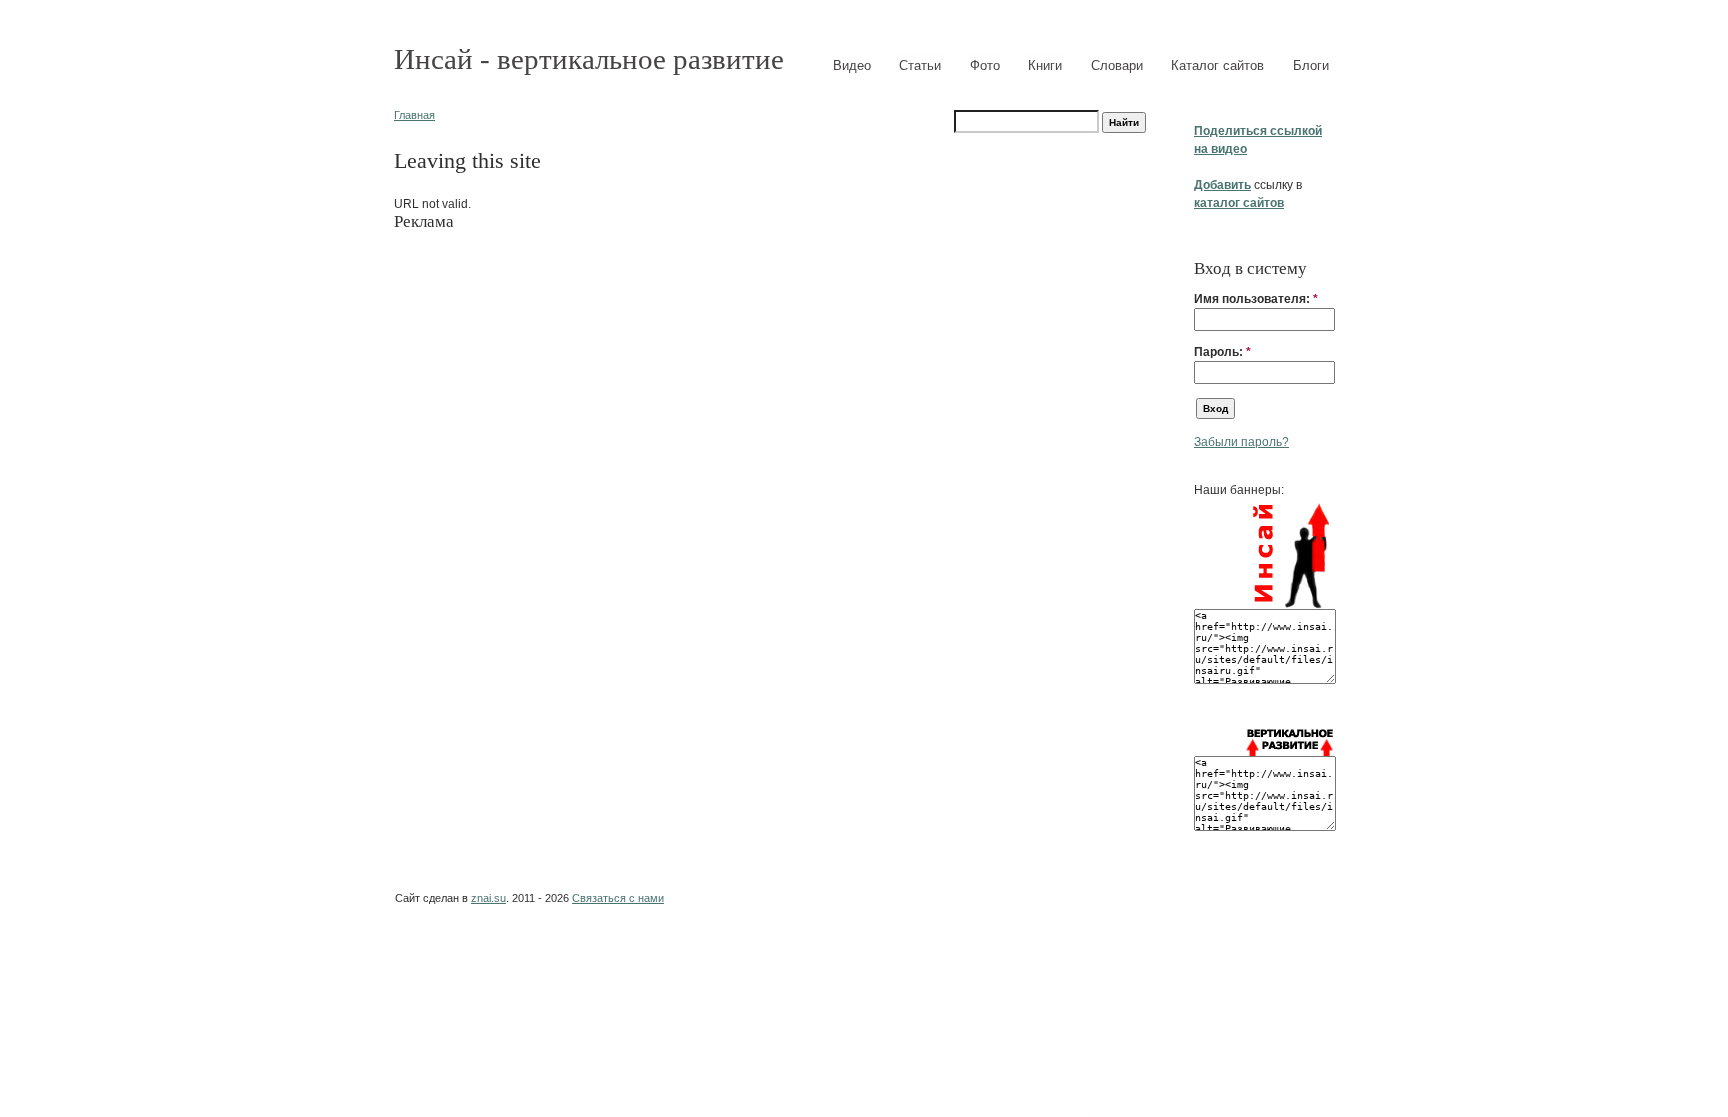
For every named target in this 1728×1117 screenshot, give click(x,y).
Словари (1117, 65)
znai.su (488, 898)
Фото (985, 65)
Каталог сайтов (1217, 65)
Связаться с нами (618, 898)
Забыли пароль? (1241, 442)
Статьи (920, 65)
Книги (1045, 65)
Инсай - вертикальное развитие (589, 59)
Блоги (1311, 65)
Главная (414, 115)
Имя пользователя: (1256, 299)
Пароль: (1222, 352)
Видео (852, 65)
